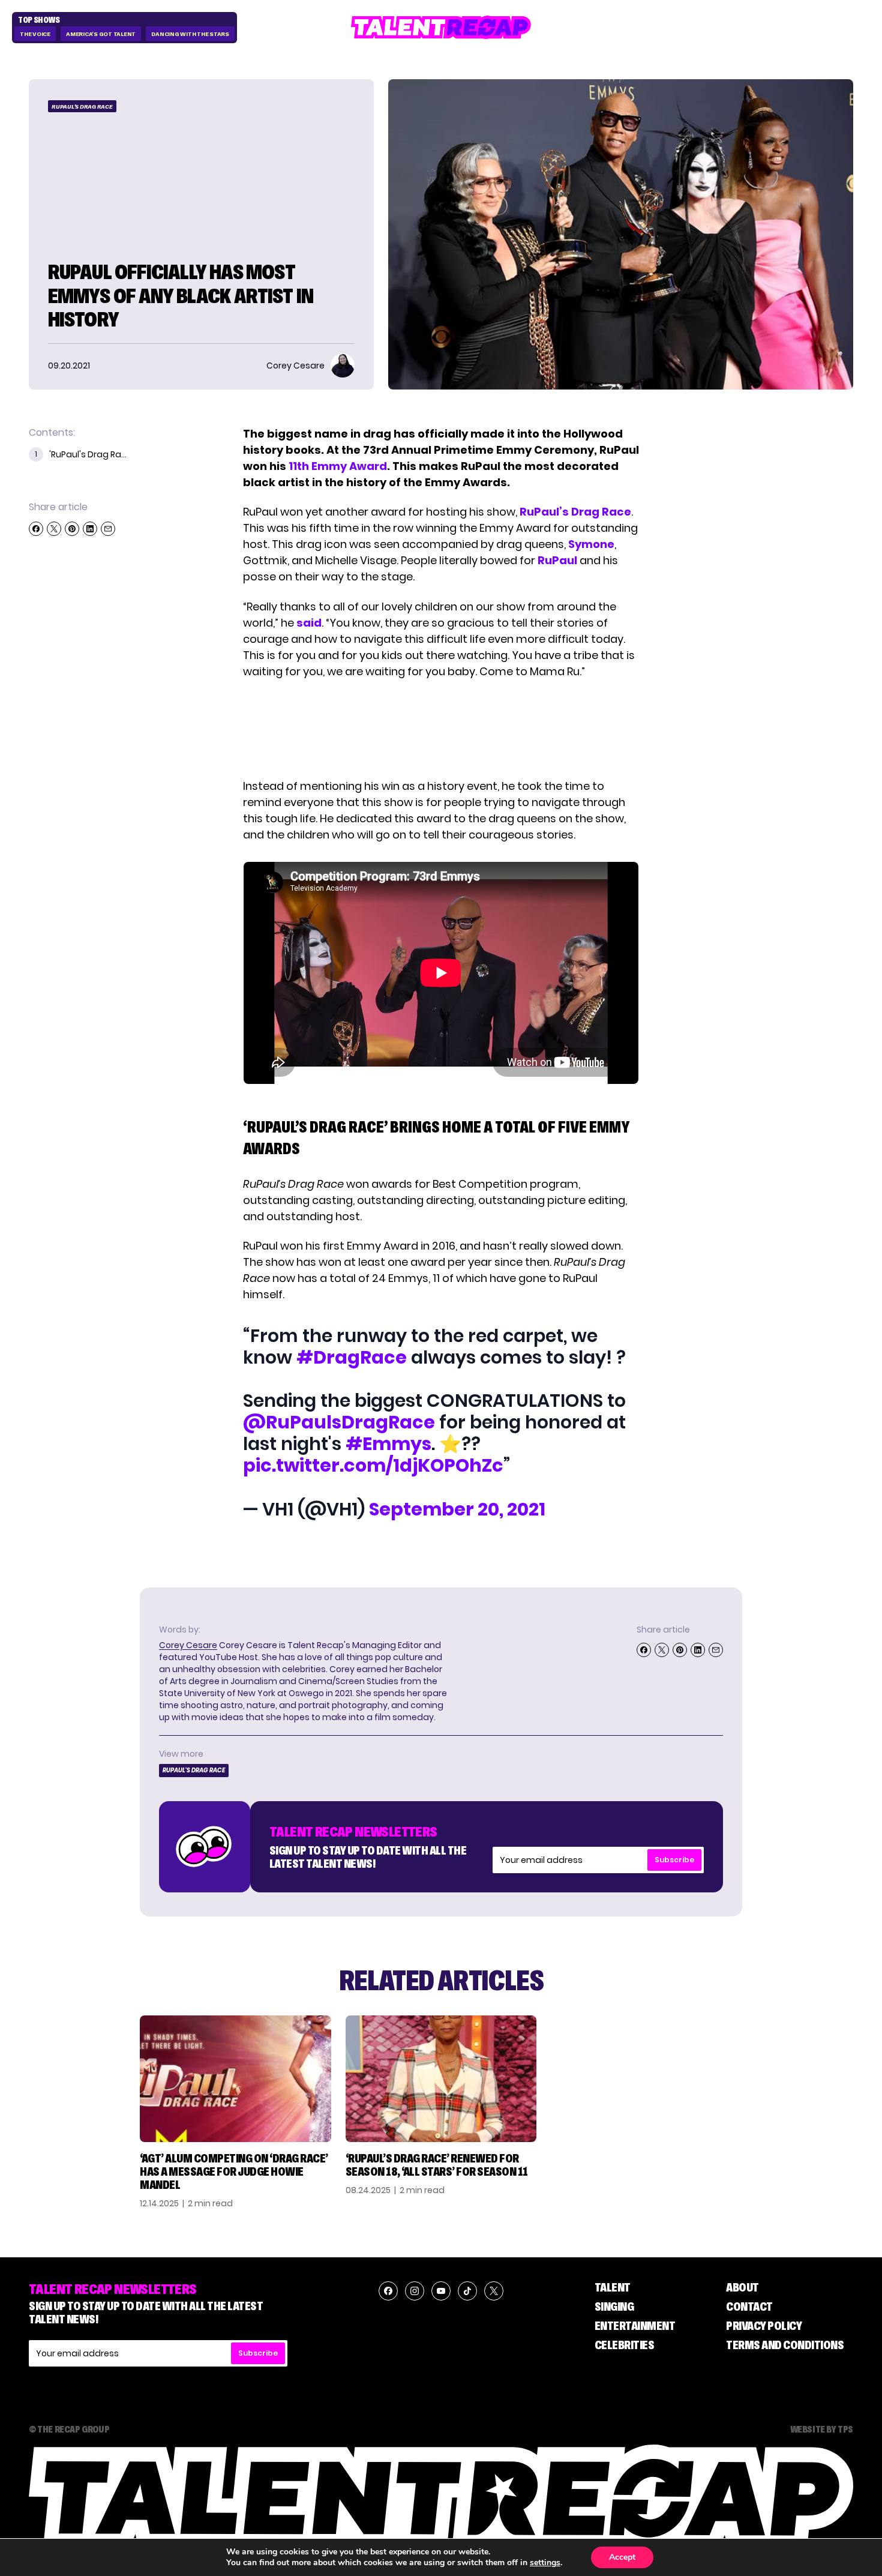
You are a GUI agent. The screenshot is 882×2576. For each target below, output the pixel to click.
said (309, 623)
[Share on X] (54, 529)
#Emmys (388, 1444)
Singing (614, 2307)
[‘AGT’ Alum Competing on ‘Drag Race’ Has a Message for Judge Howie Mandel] (235, 2079)
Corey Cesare (188, 1645)
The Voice (35, 34)
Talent (613, 2287)
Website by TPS (822, 2429)
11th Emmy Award (338, 466)
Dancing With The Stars (190, 34)
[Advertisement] (440, 729)
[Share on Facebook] (36, 529)
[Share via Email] (108, 529)
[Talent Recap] (441, 27)
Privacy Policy (764, 2326)
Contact (749, 2307)
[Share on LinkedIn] (90, 529)
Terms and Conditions (785, 2345)
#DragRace (352, 1357)
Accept (622, 2557)
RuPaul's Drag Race (82, 107)
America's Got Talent (101, 34)
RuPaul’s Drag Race (575, 512)
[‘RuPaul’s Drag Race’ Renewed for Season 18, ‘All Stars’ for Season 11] (441, 2079)
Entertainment (635, 2326)
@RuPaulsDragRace (339, 1422)
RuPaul (557, 560)
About (742, 2287)
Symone (591, 544)
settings (545, 2563)
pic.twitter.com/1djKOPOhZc (373, 1465)
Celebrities (625, 2345)
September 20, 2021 (457, 1509)
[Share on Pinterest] (72, 529)
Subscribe (674, 1860)
